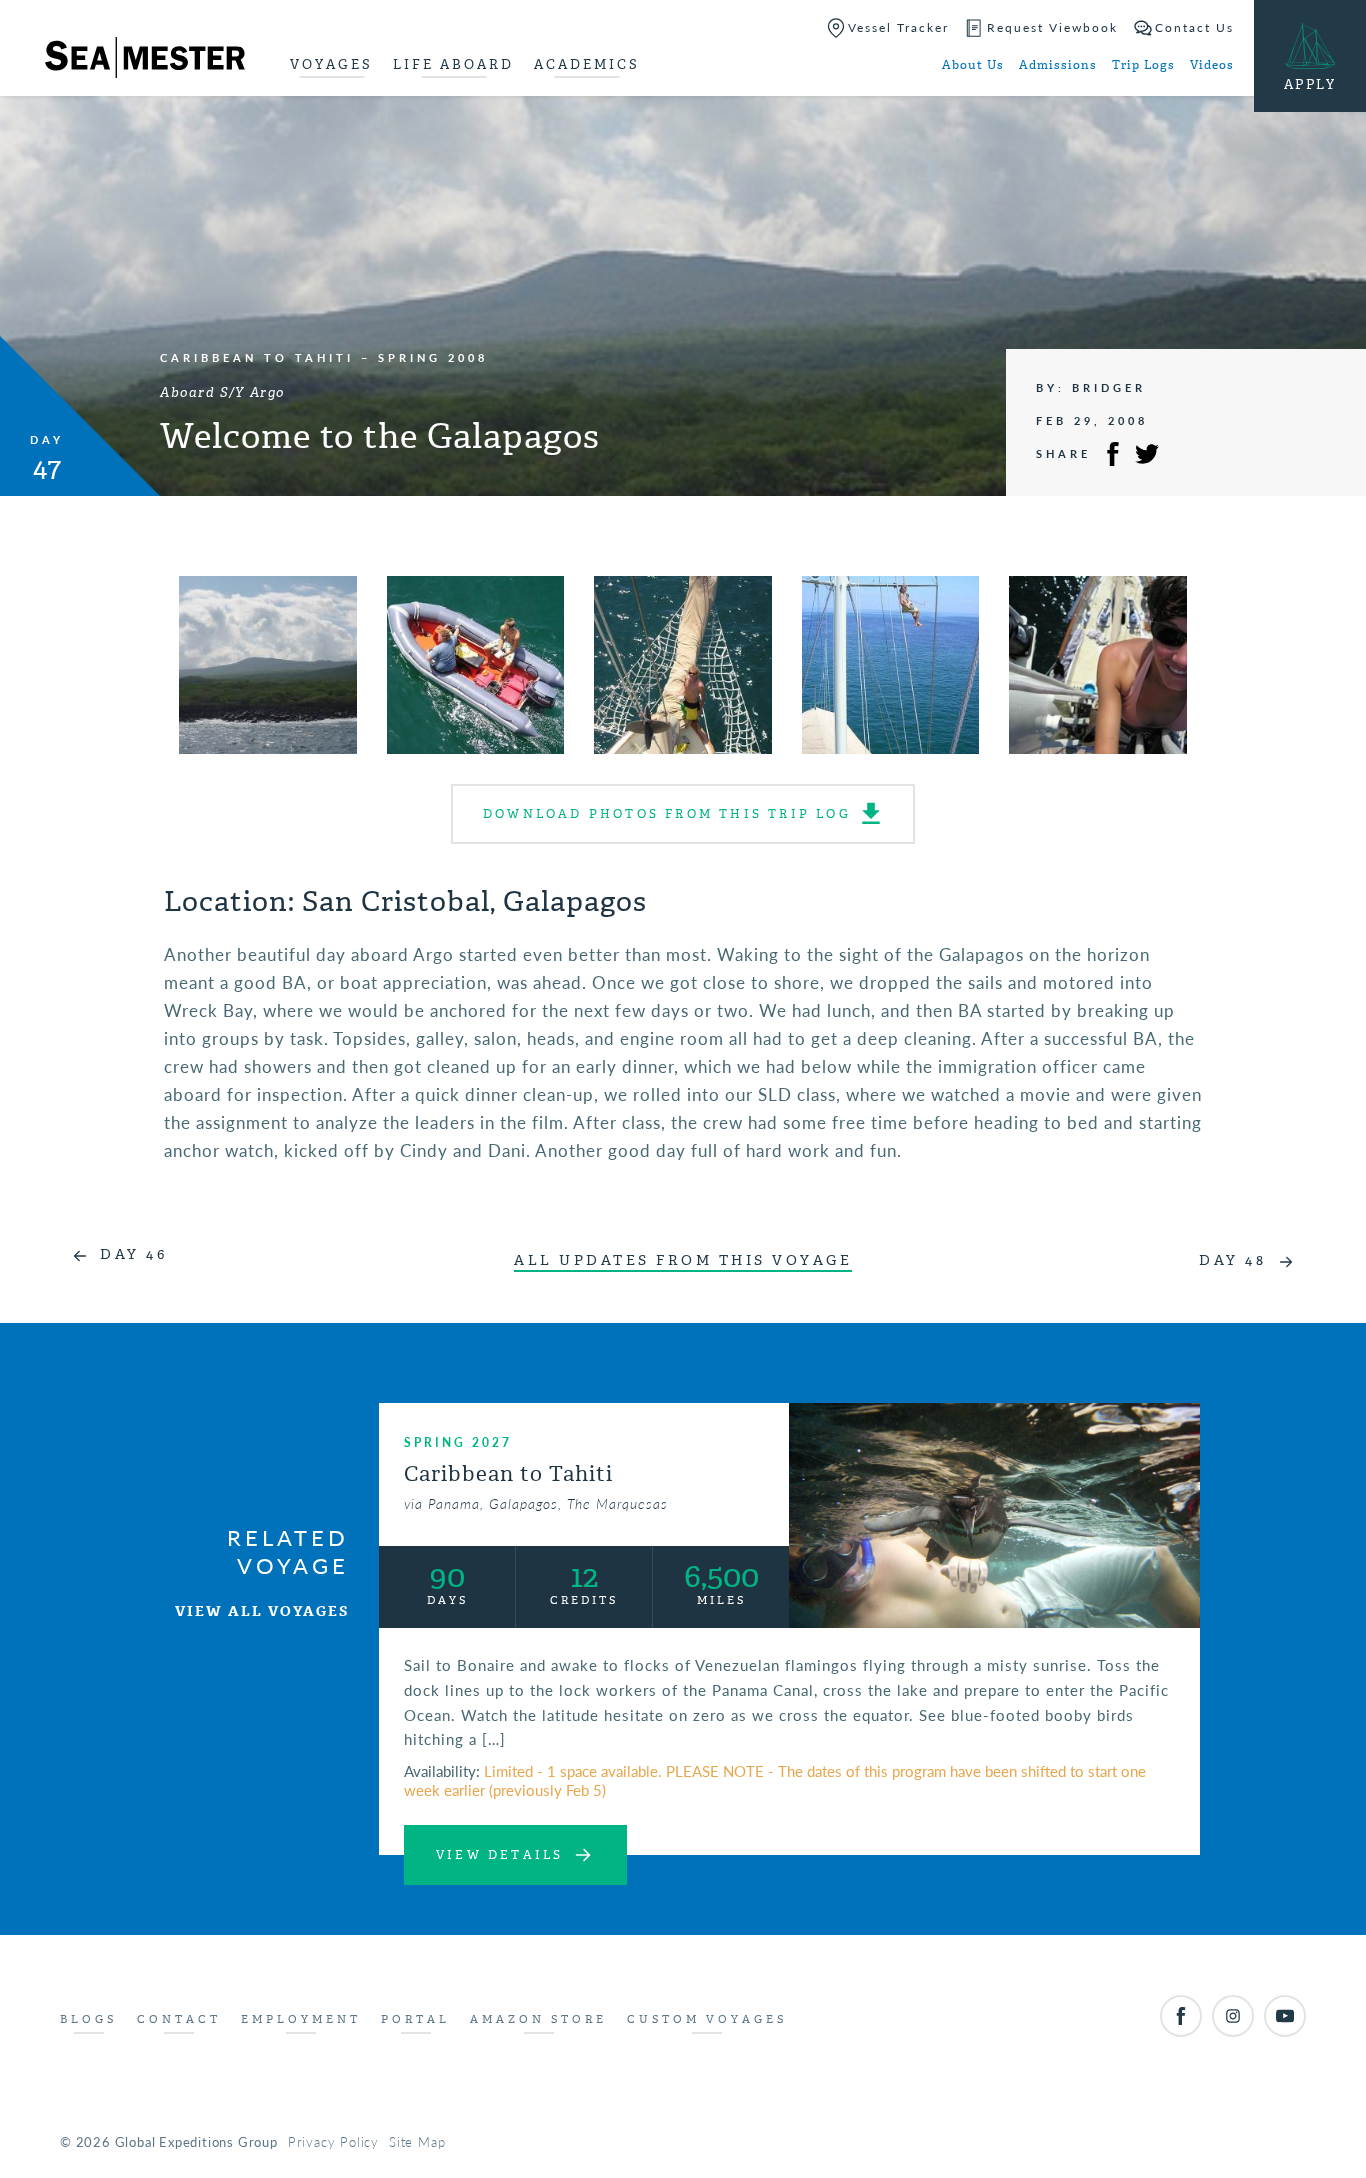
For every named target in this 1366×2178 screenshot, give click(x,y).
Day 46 (133, 1254)
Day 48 (1232, 1260)
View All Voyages (262, 1611)
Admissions (1058, 65)
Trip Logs (1143, 65)
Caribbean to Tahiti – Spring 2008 (324, 357)
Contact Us (1194, 27)
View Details (499, 1855)
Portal (415, 2019)
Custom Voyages (707, 2019)
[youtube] (1285, 2016)
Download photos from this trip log (667, 814)
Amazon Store (538, 2019)
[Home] (145, 61)
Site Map (417, 2141)
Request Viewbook (1052, 27)
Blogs (88, 2019)
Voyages (331, 64)
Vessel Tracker (898, 27)
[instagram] (1233, 2016)
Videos (1212, 65)
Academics (587, 64)
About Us (973, 65)
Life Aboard (453, 64)
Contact (179, 2019)
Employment (301, 2019)
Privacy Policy (333, 2141)
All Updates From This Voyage (683, 1260)
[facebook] (1181, 2016)
